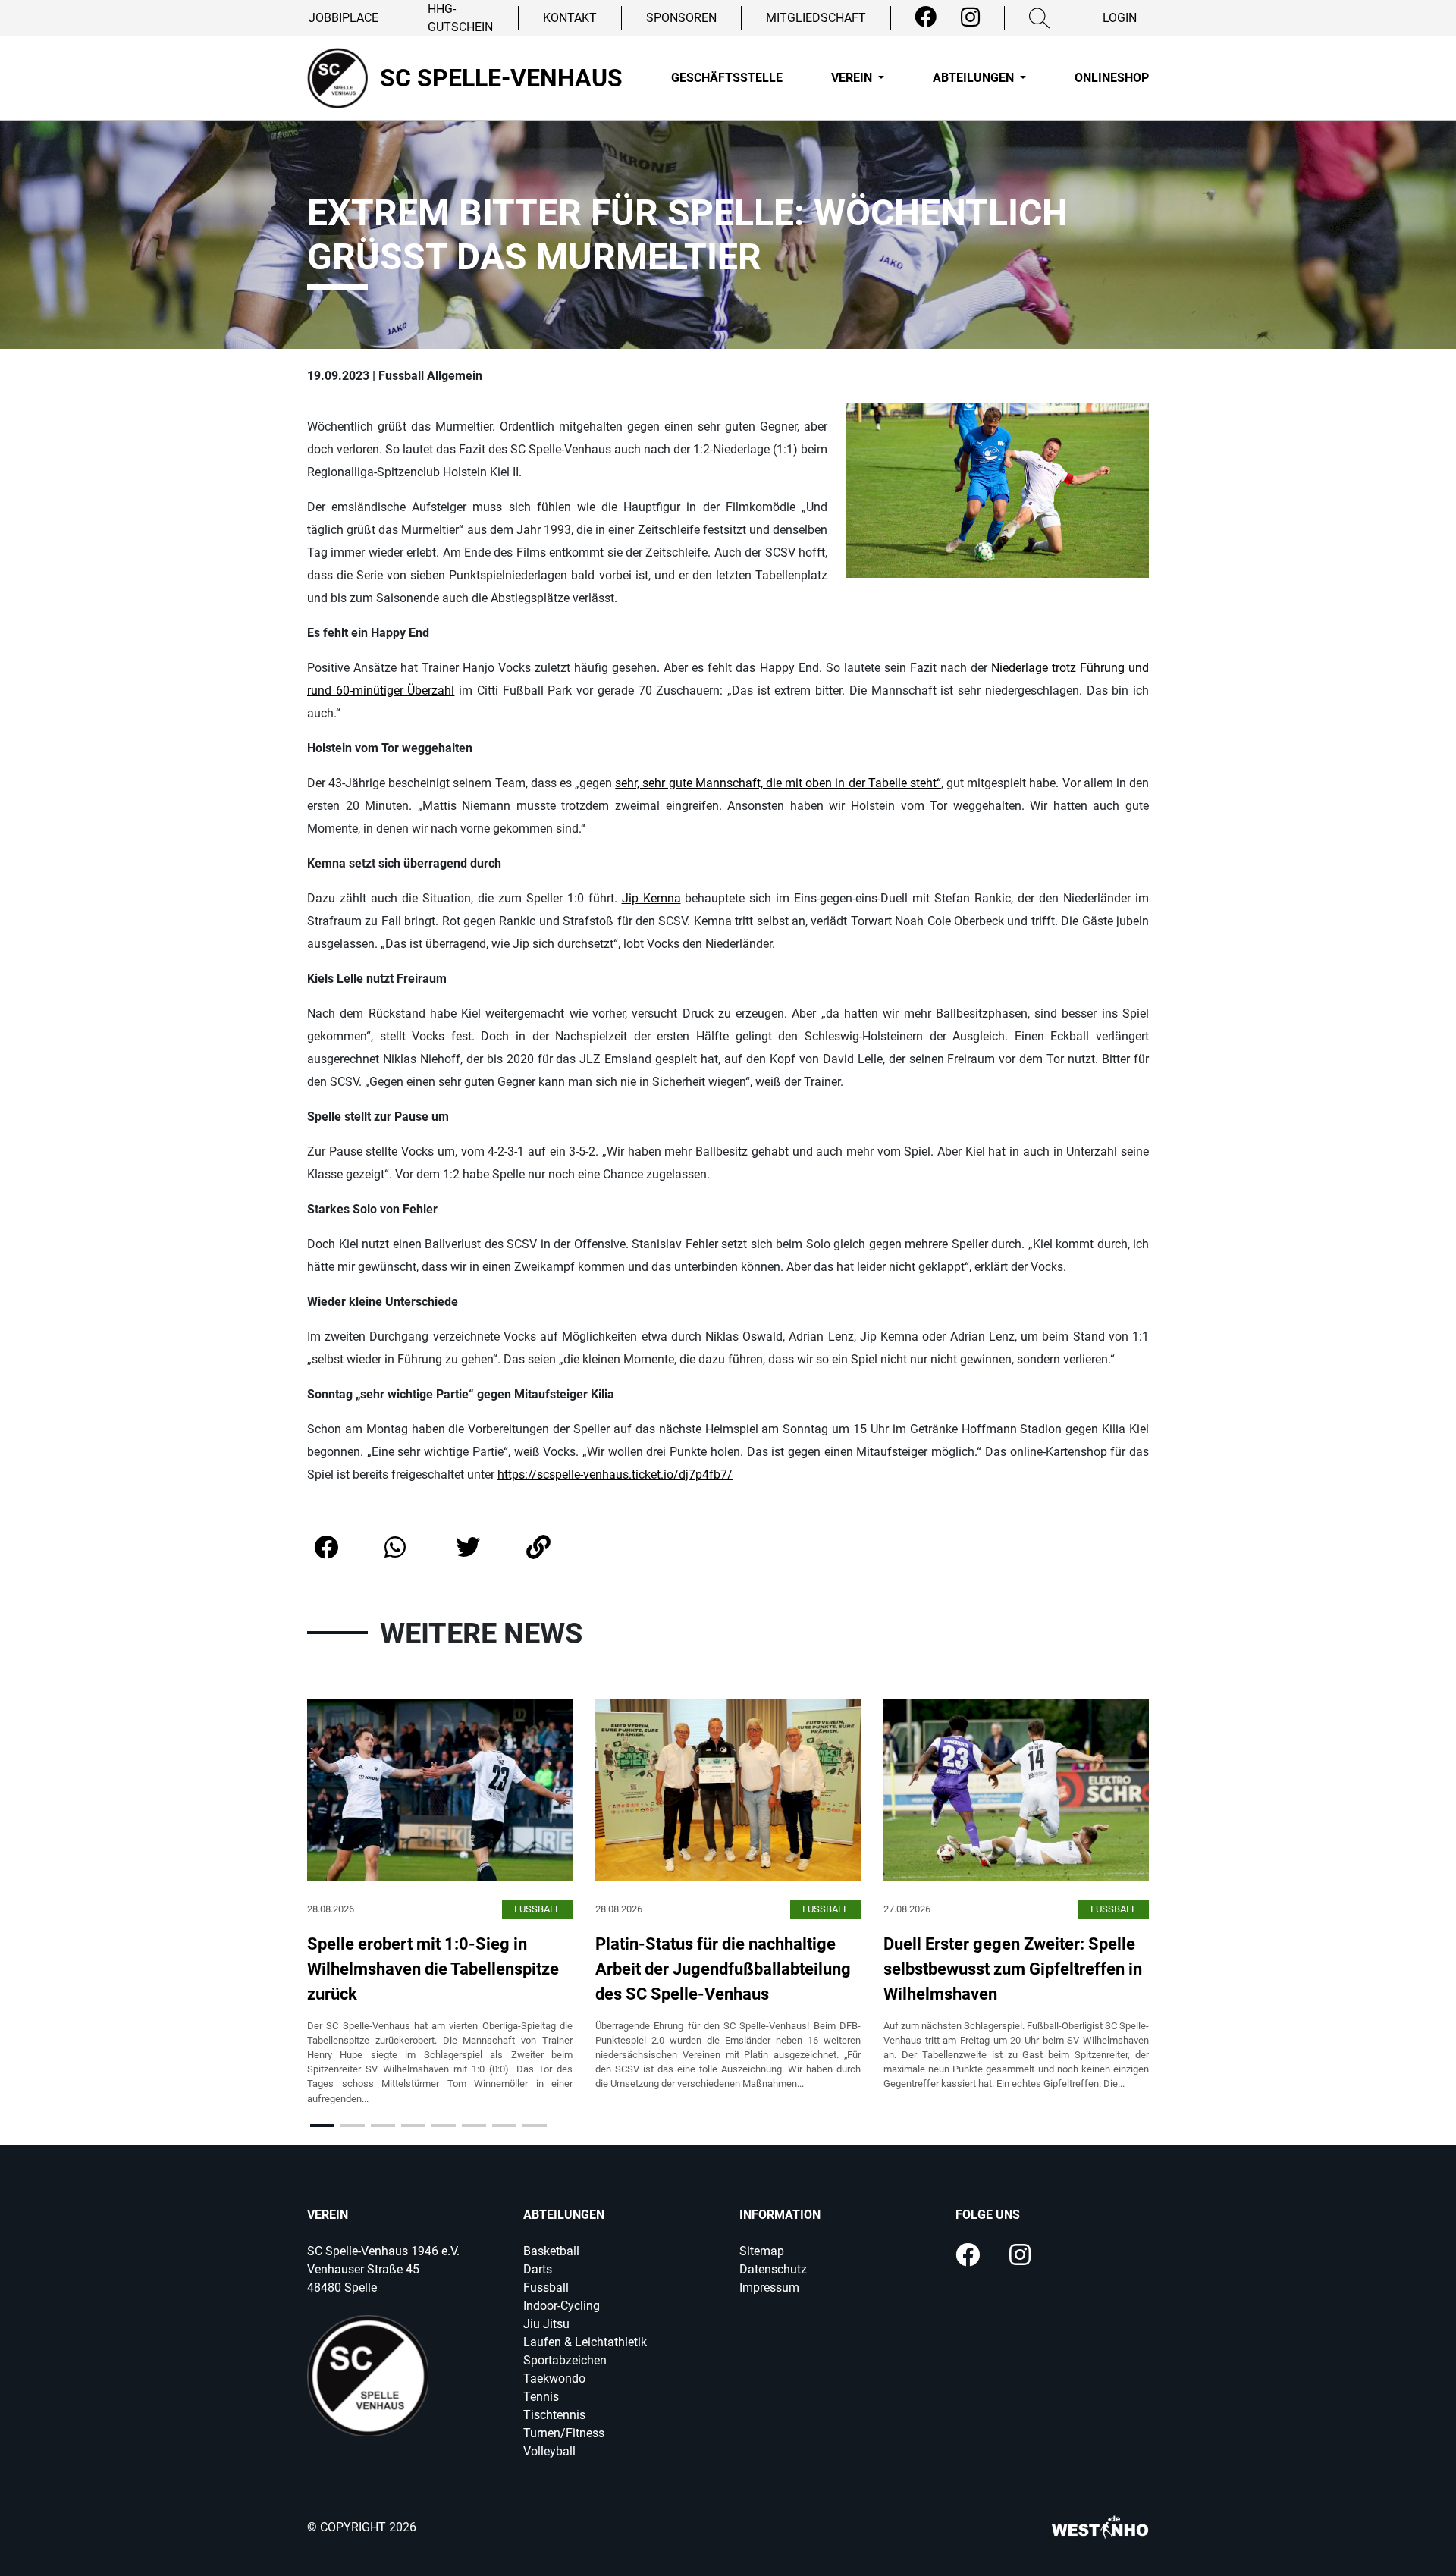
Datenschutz (773, 2269)
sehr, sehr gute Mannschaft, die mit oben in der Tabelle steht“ (778, 783)
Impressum (769, 2287)
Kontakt (570, 18)
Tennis (541, 2397)
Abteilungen (975, 78)
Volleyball (549, 2451)
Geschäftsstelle (727, 78)
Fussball (546, 2287)
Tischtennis (554, 2415)
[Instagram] (970, 17)
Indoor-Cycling (562, 2306)
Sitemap (762, 2251)
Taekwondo (554, 2378)
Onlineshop (1112, 78)
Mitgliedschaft (816, 18)
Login (1120, 18)
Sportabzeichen (565, 2360)
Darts (538, 2269)
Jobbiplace (344, 18)
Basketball (551, 2251)
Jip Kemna (651, 898)
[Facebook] (926, 17)
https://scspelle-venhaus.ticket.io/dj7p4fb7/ (615, 1475)
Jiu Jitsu (546, 2324)
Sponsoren (681, 18)
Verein (853, 78)
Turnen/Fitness (564, 2433)
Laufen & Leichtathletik (585, 2342)
